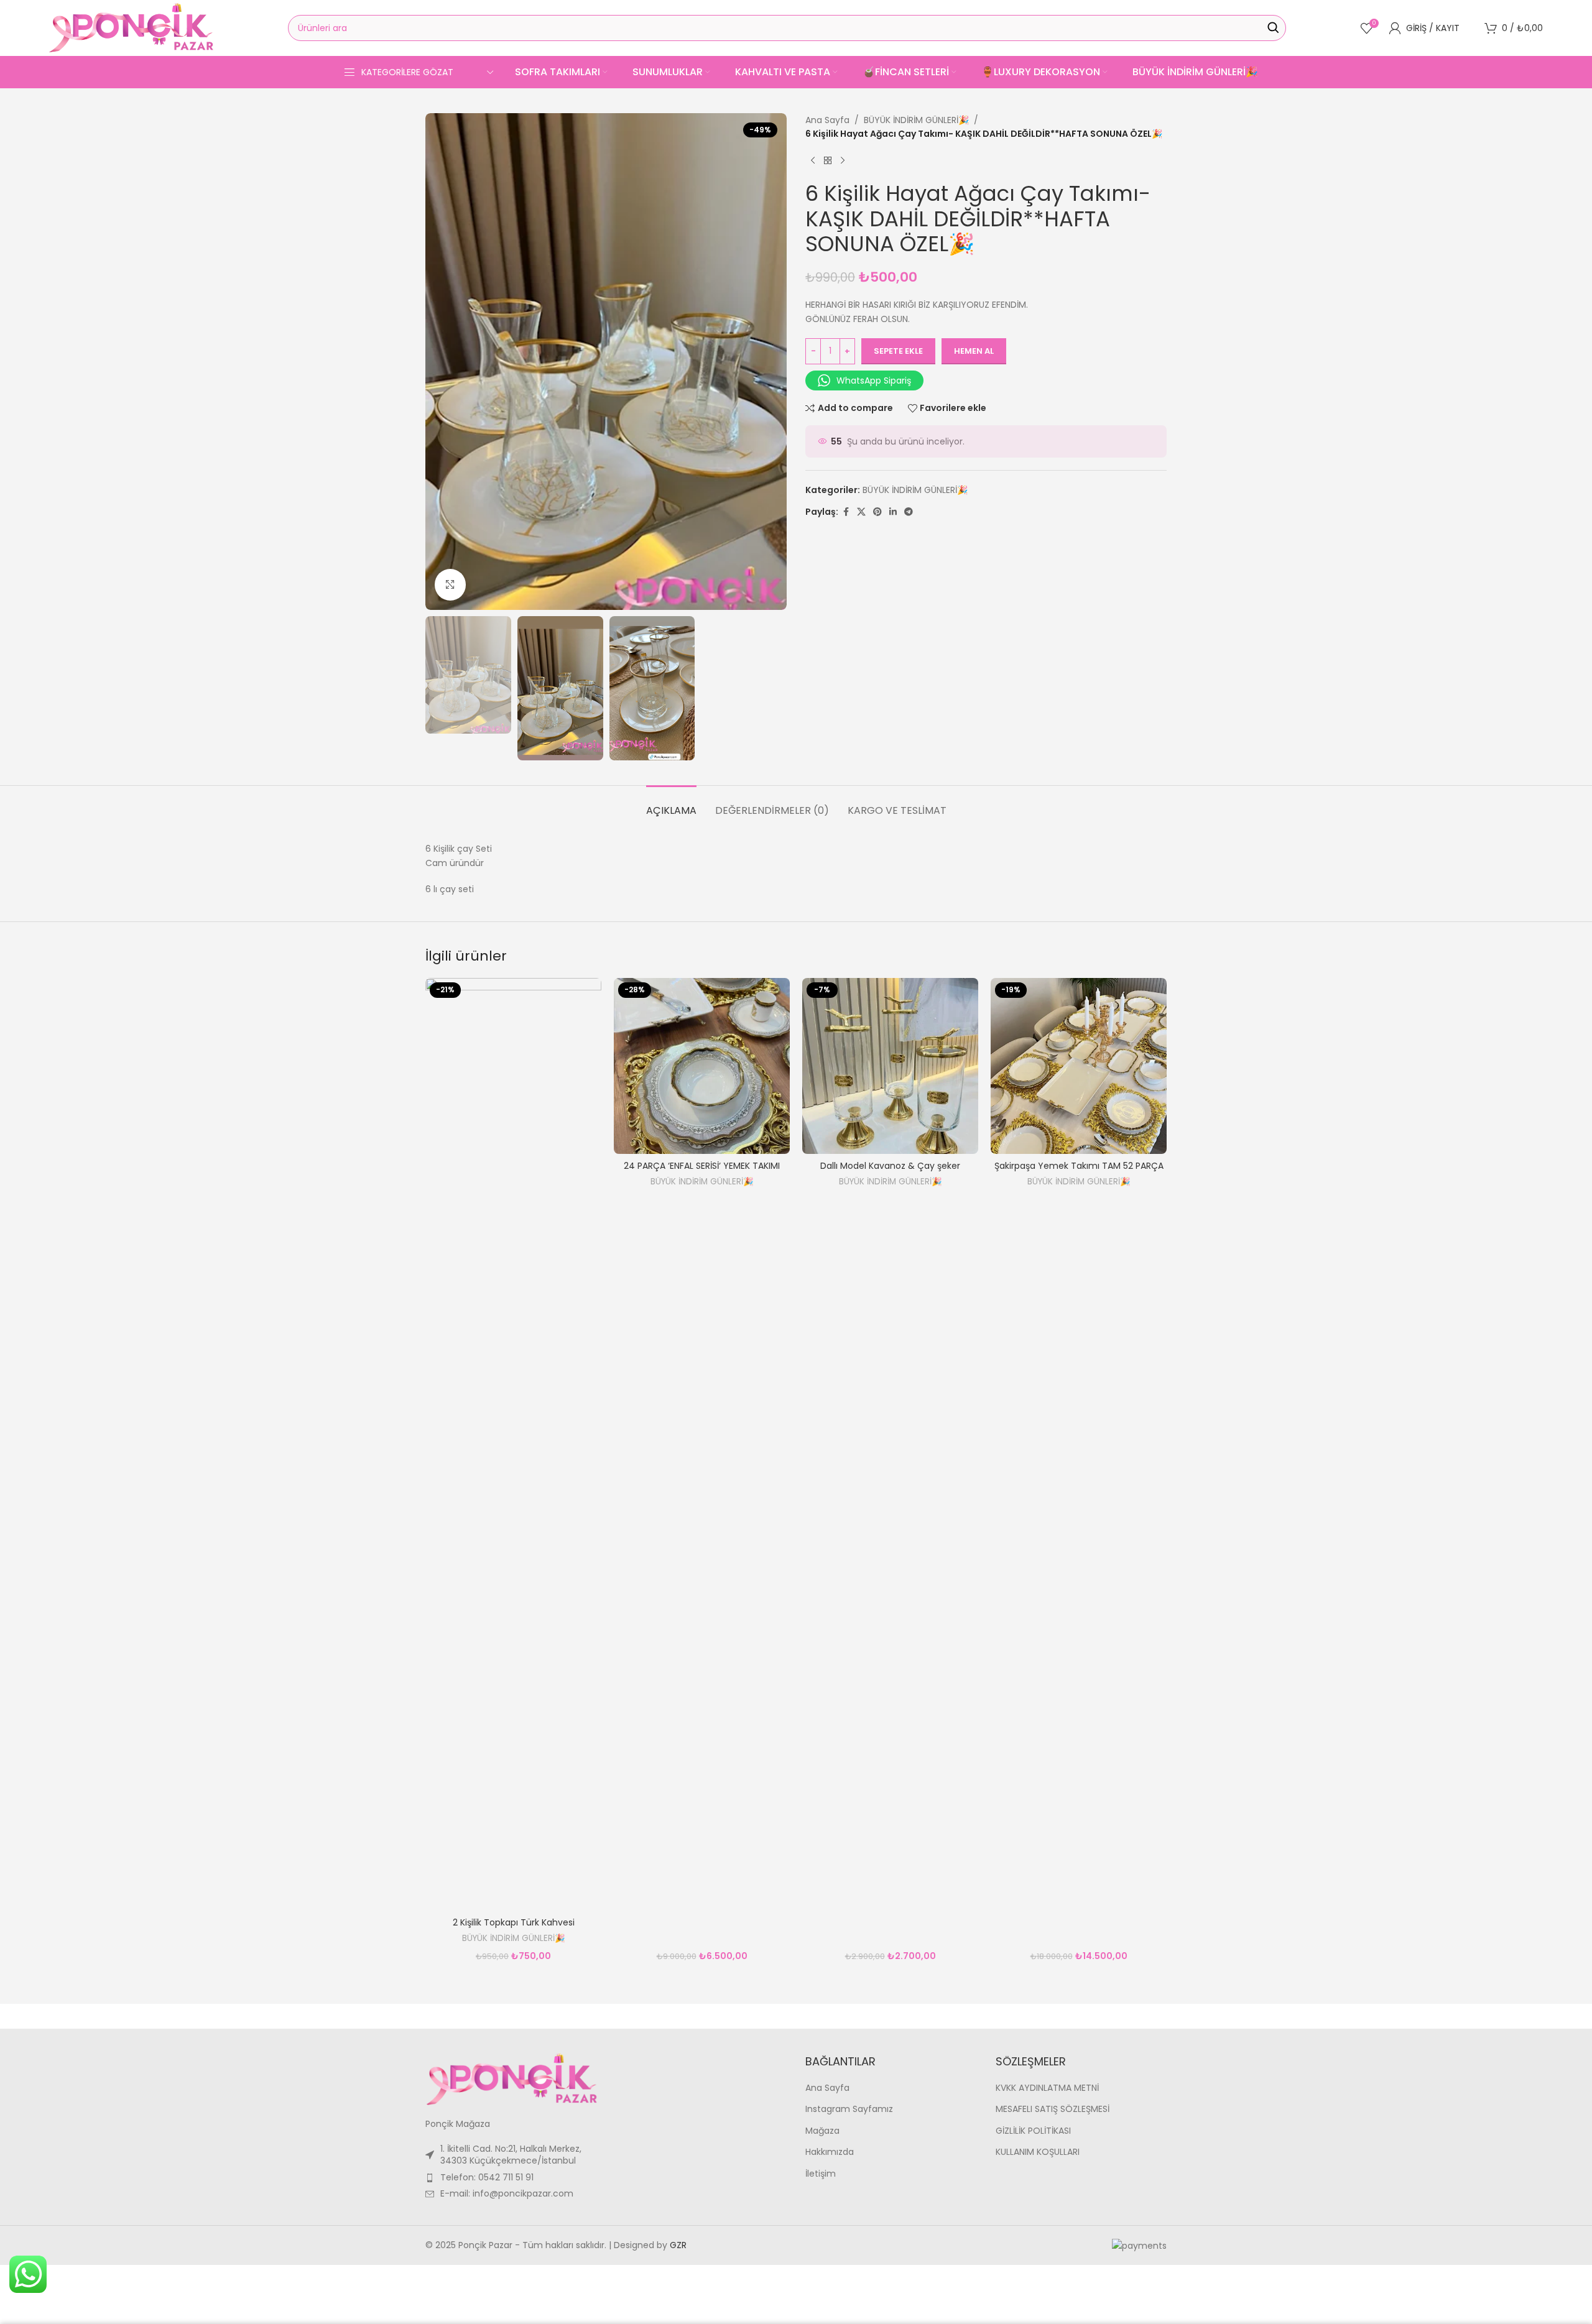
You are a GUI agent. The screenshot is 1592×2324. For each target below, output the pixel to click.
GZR (678, 2245)
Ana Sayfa (827, 120)
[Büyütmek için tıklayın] (450, 584)
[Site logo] (131, 27)
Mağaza (822, 2131)
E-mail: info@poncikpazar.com (507, 2193)
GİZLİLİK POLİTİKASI (1033, 2131)
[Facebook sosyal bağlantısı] (846, 512)
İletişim (821, 2174)
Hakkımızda (830, 2152)
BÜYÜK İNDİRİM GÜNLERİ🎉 (916, 120)
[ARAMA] (1273, 28)
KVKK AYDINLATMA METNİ (1047, 2088)
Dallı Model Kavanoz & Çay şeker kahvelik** (890, 1172)
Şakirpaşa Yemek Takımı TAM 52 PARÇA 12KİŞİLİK (1079, 1172)
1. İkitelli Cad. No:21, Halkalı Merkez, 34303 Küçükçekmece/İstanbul (511, 2155)
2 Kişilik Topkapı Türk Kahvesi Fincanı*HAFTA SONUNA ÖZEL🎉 (513, 1929)
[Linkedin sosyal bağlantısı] (893, 512)
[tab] (671, 804)
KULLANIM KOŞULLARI (1038, 2152)
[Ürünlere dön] (828, 161)
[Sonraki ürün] (843, 161)
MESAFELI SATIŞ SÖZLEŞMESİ (1053, 2109)
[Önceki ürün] (813, 161)
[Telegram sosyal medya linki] (909, 512)
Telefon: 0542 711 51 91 (487, 2177)
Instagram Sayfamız (849, 2109)
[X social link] (861, 512)
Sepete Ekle (898, 351)
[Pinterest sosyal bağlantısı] (877, 512)
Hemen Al (974, 351)
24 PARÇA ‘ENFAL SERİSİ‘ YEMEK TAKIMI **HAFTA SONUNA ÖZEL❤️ (702, 1172)
